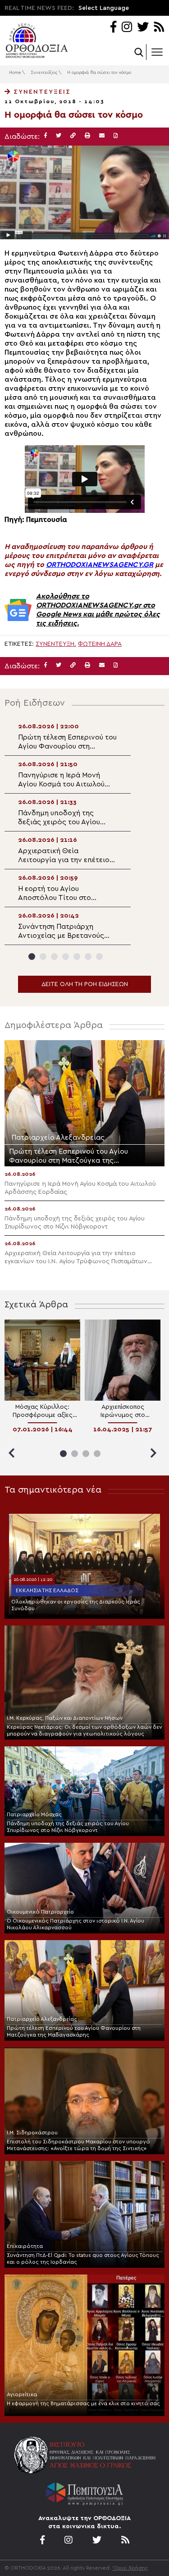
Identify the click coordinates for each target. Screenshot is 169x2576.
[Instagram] (127, 28)
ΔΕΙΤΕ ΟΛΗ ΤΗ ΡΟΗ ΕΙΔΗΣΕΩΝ (85, 984)
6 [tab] (88, 957)
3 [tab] (54, 957)
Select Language (104, 8)
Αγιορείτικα (22, 2394)
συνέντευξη (55, 644)
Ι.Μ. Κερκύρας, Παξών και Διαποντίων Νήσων (65, 1718)
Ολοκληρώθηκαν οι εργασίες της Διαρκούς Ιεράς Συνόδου (76, 1605)
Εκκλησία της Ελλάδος (47, 1590)
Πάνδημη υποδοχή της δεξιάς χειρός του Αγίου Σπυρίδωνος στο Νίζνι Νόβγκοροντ (68, 1827)
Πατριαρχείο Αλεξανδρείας (42, 2019)
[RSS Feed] (159, 28)
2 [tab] (43, 957)
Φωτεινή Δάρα (100, 644)
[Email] (102, 136)
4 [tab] (66, 957)
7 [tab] (99, 957)
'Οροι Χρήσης (130, 2568)
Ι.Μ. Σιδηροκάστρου (32, 2133)
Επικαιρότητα (25, 2246)
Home (15, 73)
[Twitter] (143, 28)
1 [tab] (32, 957)
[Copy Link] (73, 136)
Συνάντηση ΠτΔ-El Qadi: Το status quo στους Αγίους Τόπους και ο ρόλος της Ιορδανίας (83, 2259)
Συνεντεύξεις (44, 73)
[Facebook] (113, 28)
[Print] (87, 136)
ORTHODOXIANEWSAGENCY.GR (100, 565)
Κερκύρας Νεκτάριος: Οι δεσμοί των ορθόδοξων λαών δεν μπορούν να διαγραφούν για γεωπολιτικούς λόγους (84, 1730)
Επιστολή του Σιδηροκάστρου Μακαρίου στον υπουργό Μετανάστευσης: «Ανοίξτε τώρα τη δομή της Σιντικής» (78, 2145)
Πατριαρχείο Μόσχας (34, 1814)
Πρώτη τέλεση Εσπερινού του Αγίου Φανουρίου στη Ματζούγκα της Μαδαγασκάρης (74, 2031)
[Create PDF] (116, 136)
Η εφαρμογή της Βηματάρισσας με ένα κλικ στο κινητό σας (83, 2403)
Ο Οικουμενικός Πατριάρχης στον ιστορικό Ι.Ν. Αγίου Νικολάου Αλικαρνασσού (75, 1924)
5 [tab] (77, 957)
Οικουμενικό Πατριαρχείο (40, 1912)
